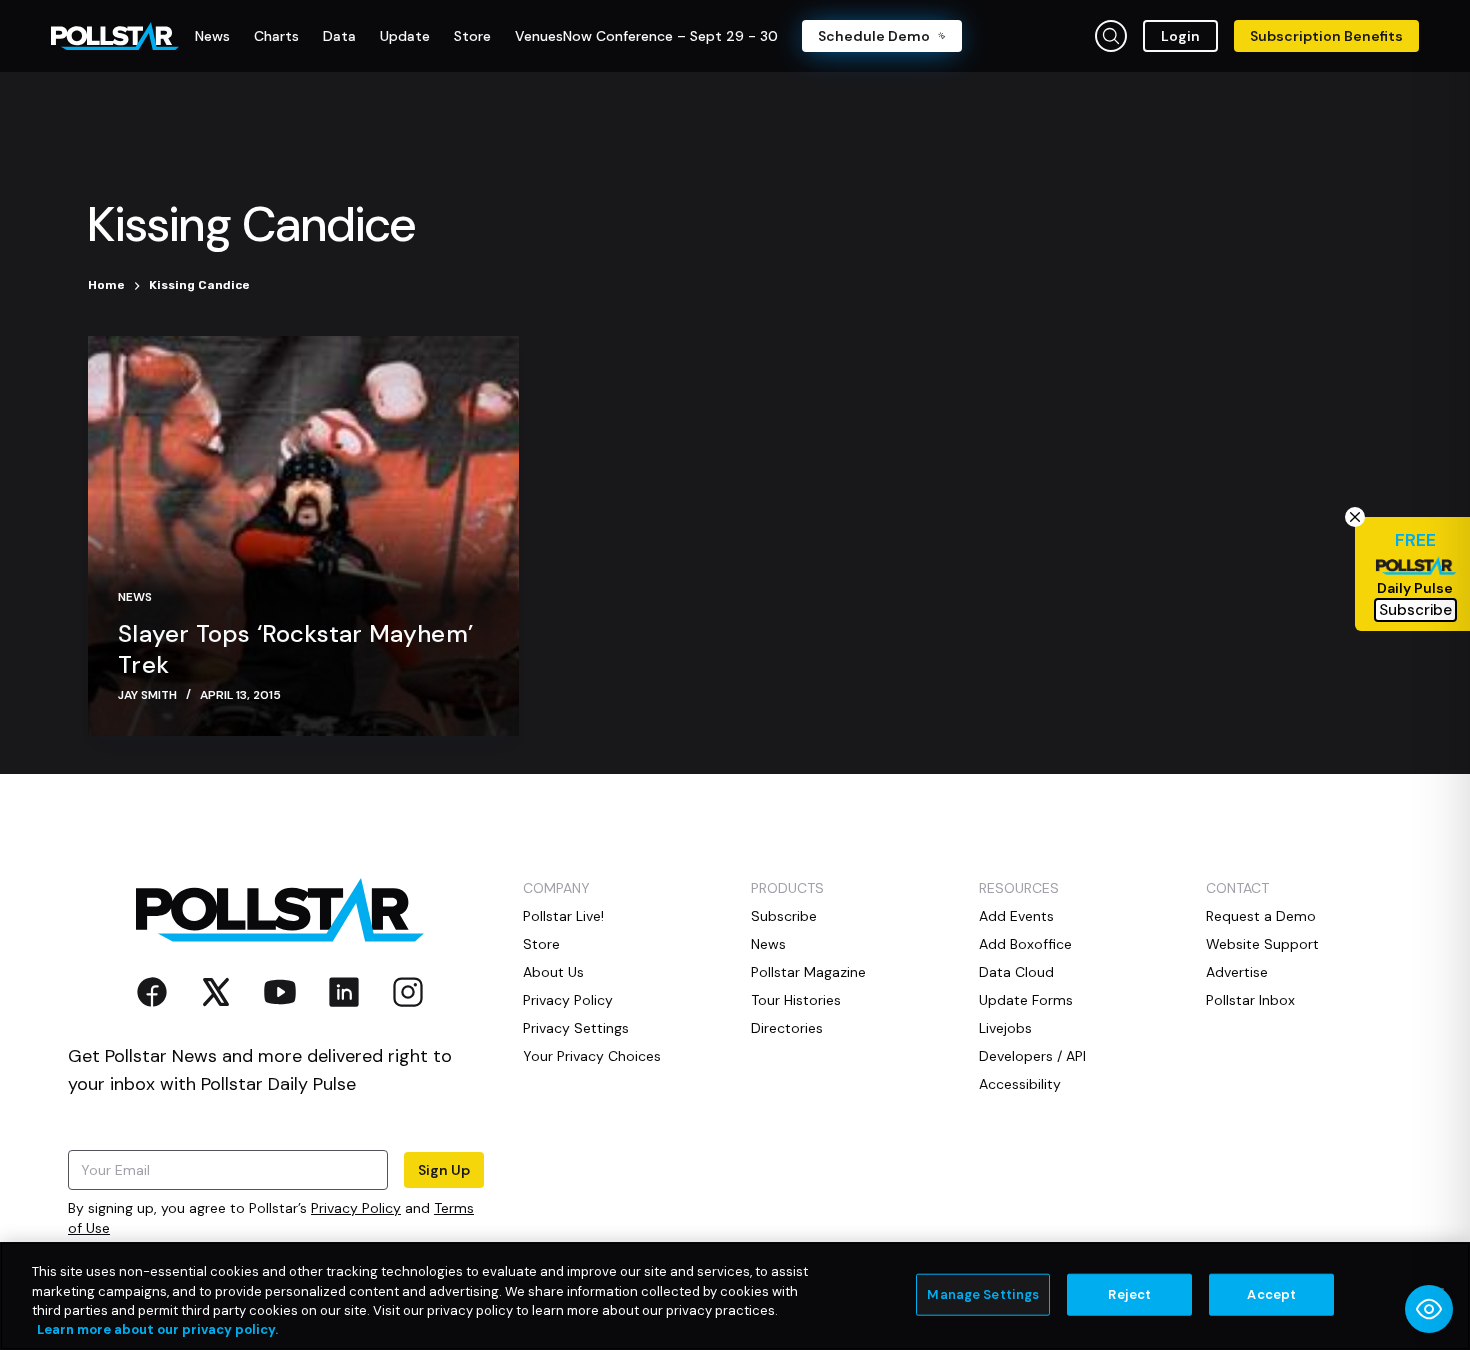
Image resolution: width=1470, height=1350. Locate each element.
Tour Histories (796, 1000)
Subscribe (784, 916)
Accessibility (1020, 1084)
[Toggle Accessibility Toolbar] (1429, 1309)
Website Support (1262, 944)
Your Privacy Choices (592, 1056)
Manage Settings (983, 1294)
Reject (1129, 1294)
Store (541, 944)
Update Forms (1026, 1000)
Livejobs (1005, 1028)
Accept (1271, 1294)
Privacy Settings (576, 1028)
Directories (787, 1028)
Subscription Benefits (1326, 36)
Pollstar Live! (563, 916)
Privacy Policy (356, 1208)
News (135, 597)
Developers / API (1032, 1056)
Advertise (1237, 972)
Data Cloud (1016, 972)
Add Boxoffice (1025, 944)
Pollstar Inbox (1250, 1000)
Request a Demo (1261, 916)
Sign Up (444, 1170)
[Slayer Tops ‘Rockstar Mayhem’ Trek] (303, 536)
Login (1180, 36)
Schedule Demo (874, 36)
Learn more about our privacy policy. (157, 1329)
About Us (553, 972)
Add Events (1016, 916)
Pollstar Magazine (808, 972)
